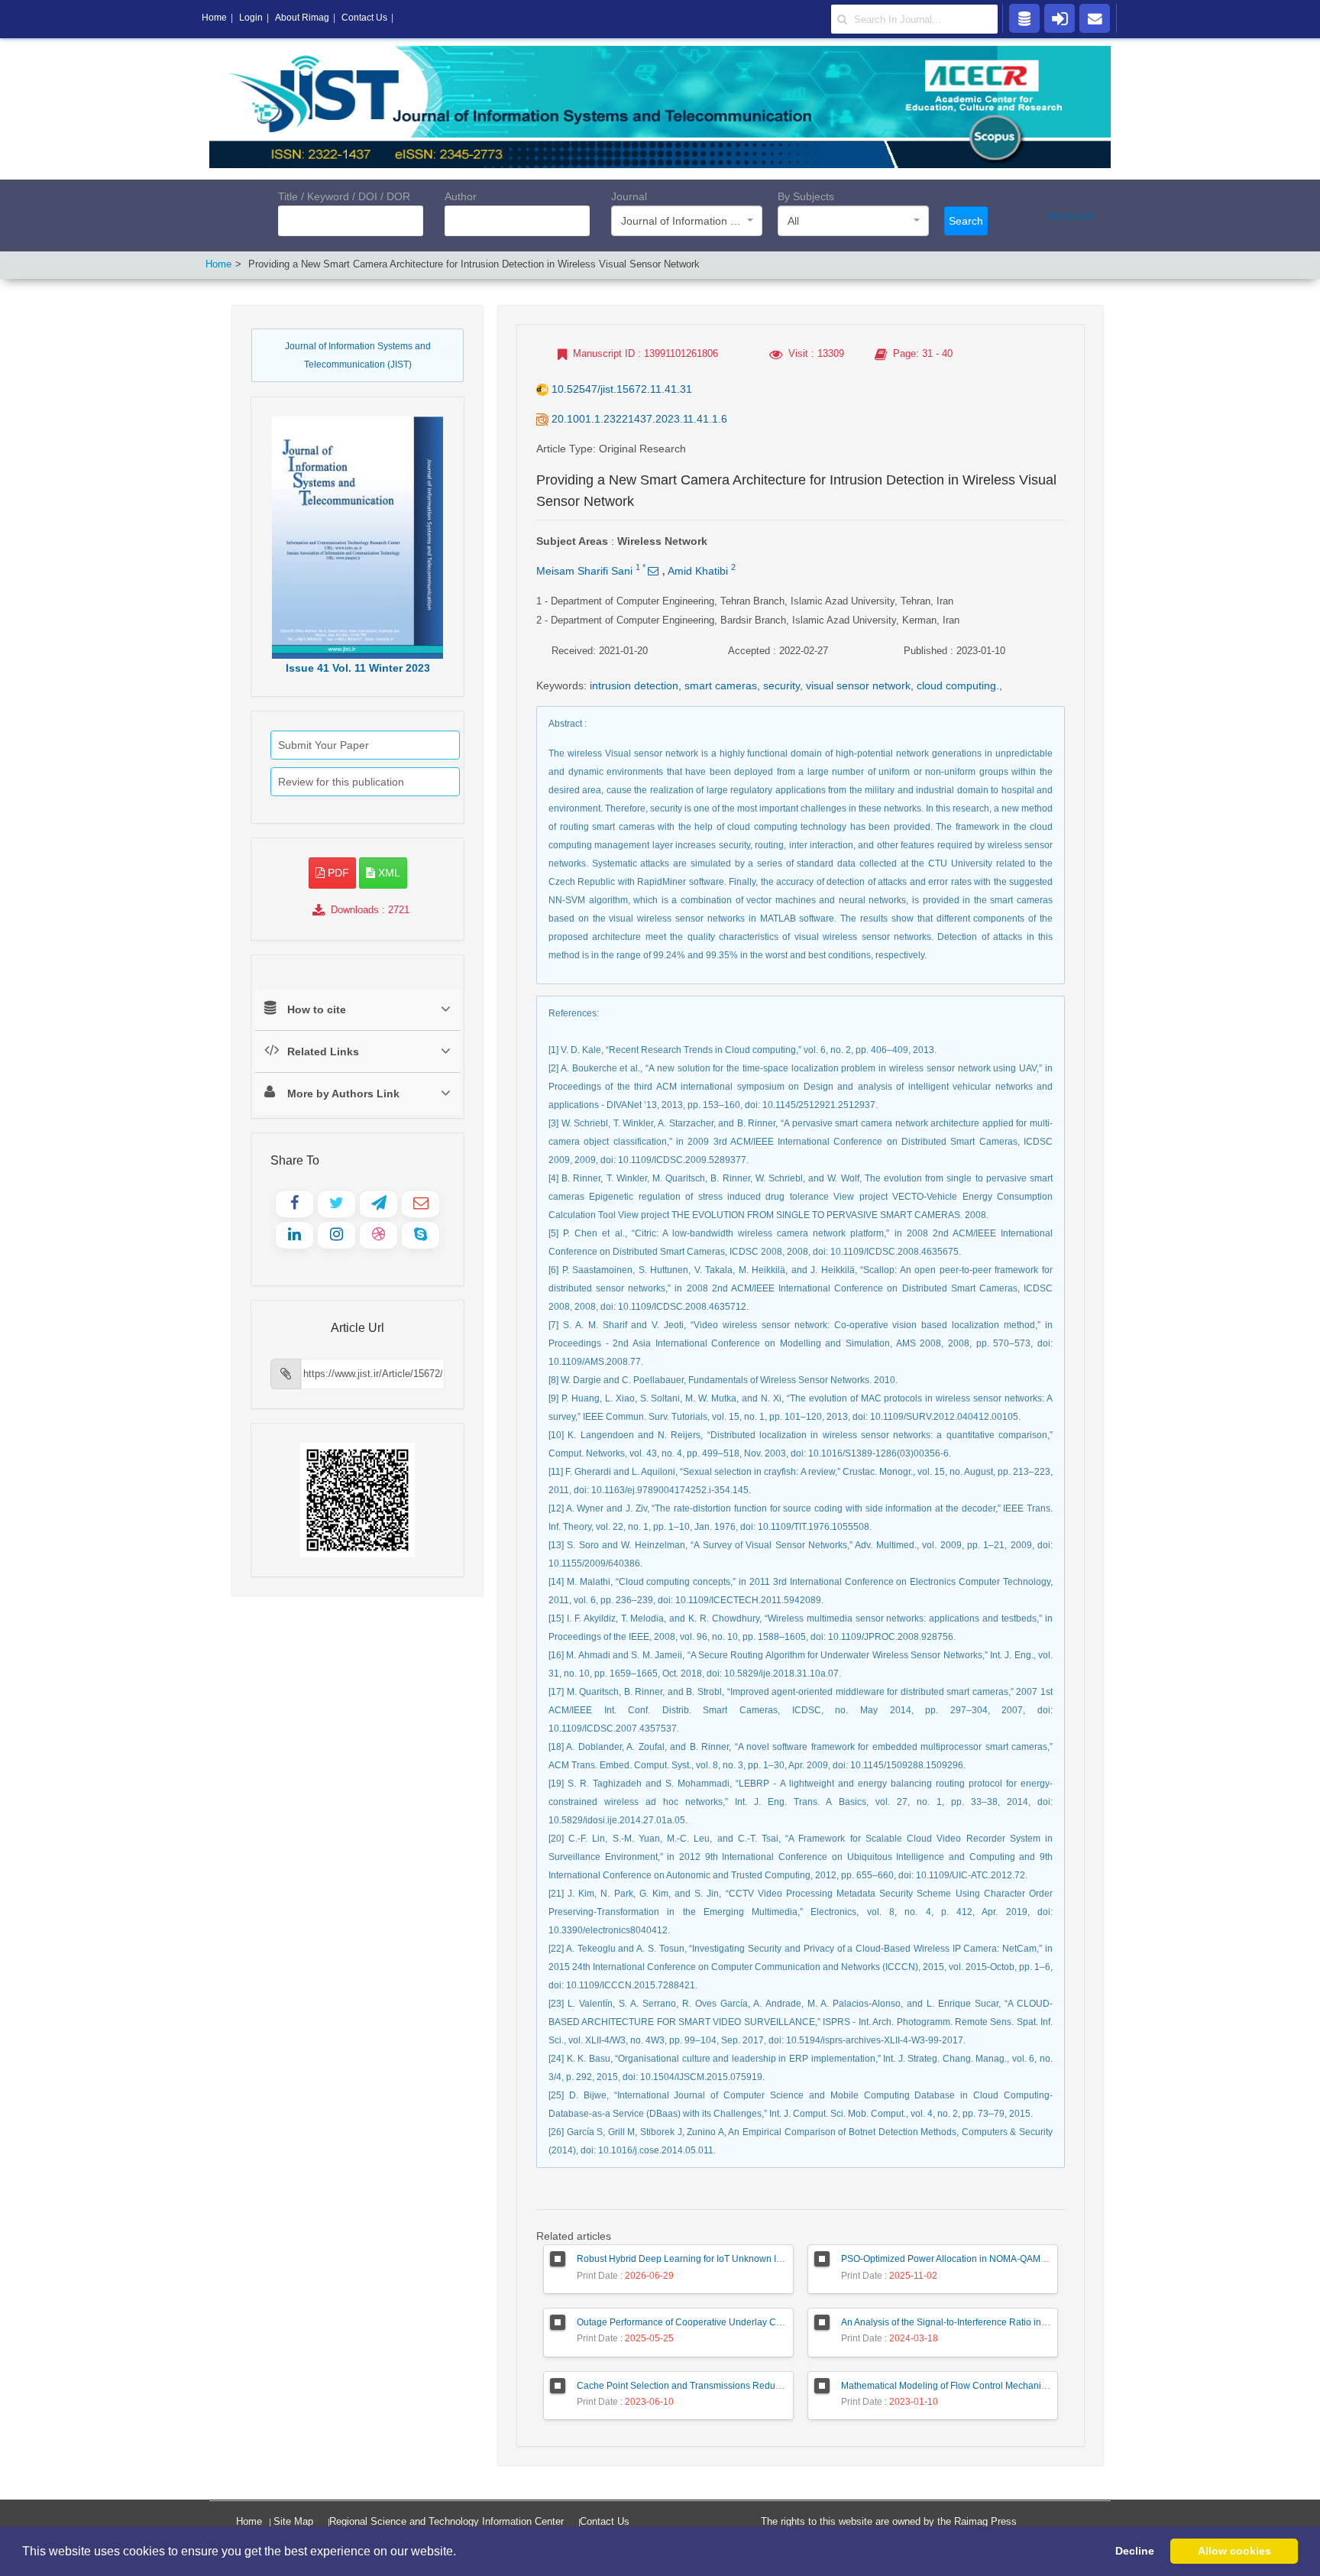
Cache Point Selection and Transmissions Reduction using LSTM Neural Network (746, 2386)
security (781, 685)
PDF (337, 873)
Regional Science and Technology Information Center (446, 2521)
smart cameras (721, 685)
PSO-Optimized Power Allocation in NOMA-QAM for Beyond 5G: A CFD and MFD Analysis (1026, 2259)
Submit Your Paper (324, 745)
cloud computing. (958, 685)
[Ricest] (1024, 18)
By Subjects (806, 196)
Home (218, 264)
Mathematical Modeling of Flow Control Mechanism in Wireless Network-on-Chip (1008, 2386)
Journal (629, 196)
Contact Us (605, 2521)
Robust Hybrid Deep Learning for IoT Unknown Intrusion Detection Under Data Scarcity (757, 2259)
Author (461, 196)
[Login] (1060, 18)
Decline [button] (1135, 2551)
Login (251, 18)
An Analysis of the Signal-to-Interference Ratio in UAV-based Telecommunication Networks (1028, 2322)
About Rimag (302, 18)
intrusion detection (634, 685)
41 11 (358, 668)
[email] (1095, 18)
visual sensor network (858, 685)
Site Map (293, 2521)
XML (388, 873)
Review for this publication (341, 782)
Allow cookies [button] (1234, 2551)
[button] (461, 2552)
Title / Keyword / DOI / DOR (344, 196)
